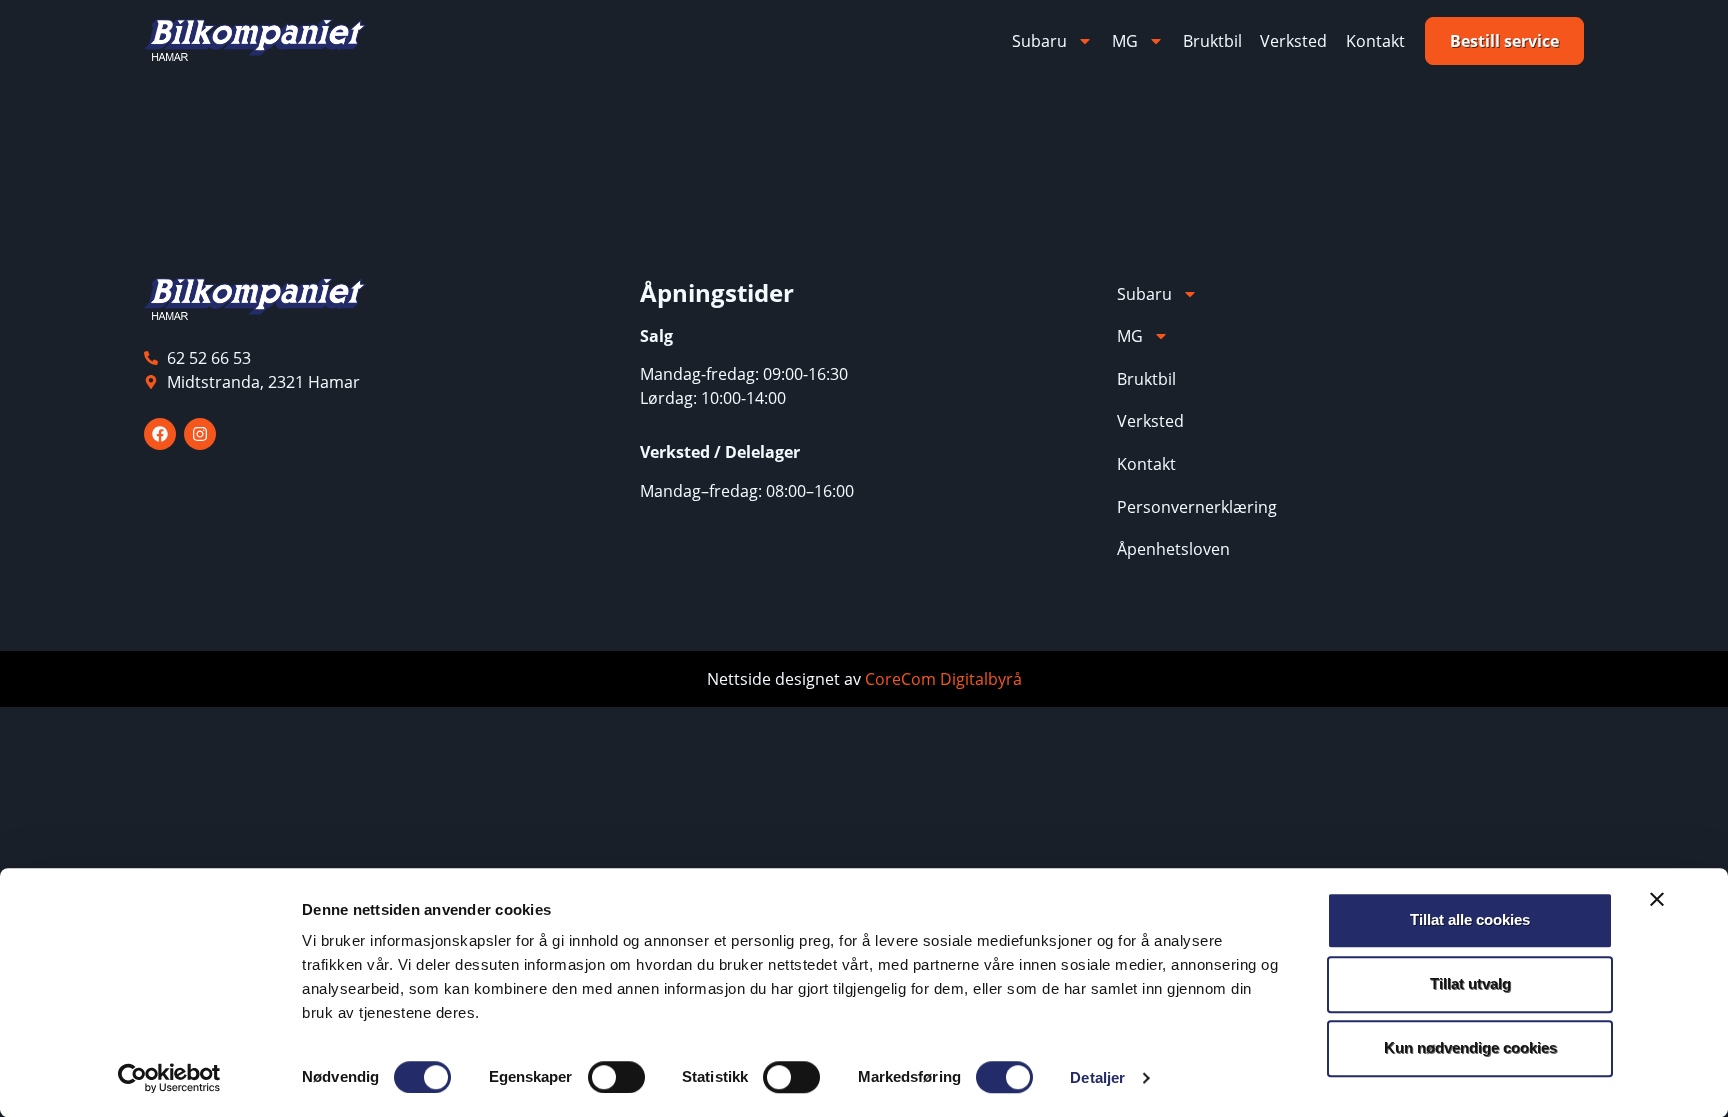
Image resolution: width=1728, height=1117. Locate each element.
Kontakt (1375, 41)
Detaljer (1097, 1077)
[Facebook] (160, 434)
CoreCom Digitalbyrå (943, 679)
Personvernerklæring (1197, 507)
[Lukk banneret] (1657, 899)
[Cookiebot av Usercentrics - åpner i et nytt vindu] (169, 1078)
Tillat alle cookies (1470, 919)
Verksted (1293, 41)
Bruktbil (1212, 41)
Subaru (1039, 41)
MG (1125, 41)
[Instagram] (200, 434)
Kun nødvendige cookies (1470, 1047)
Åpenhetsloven (1173, 549)
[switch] (616, 1077)
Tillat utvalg (1470, 983)
